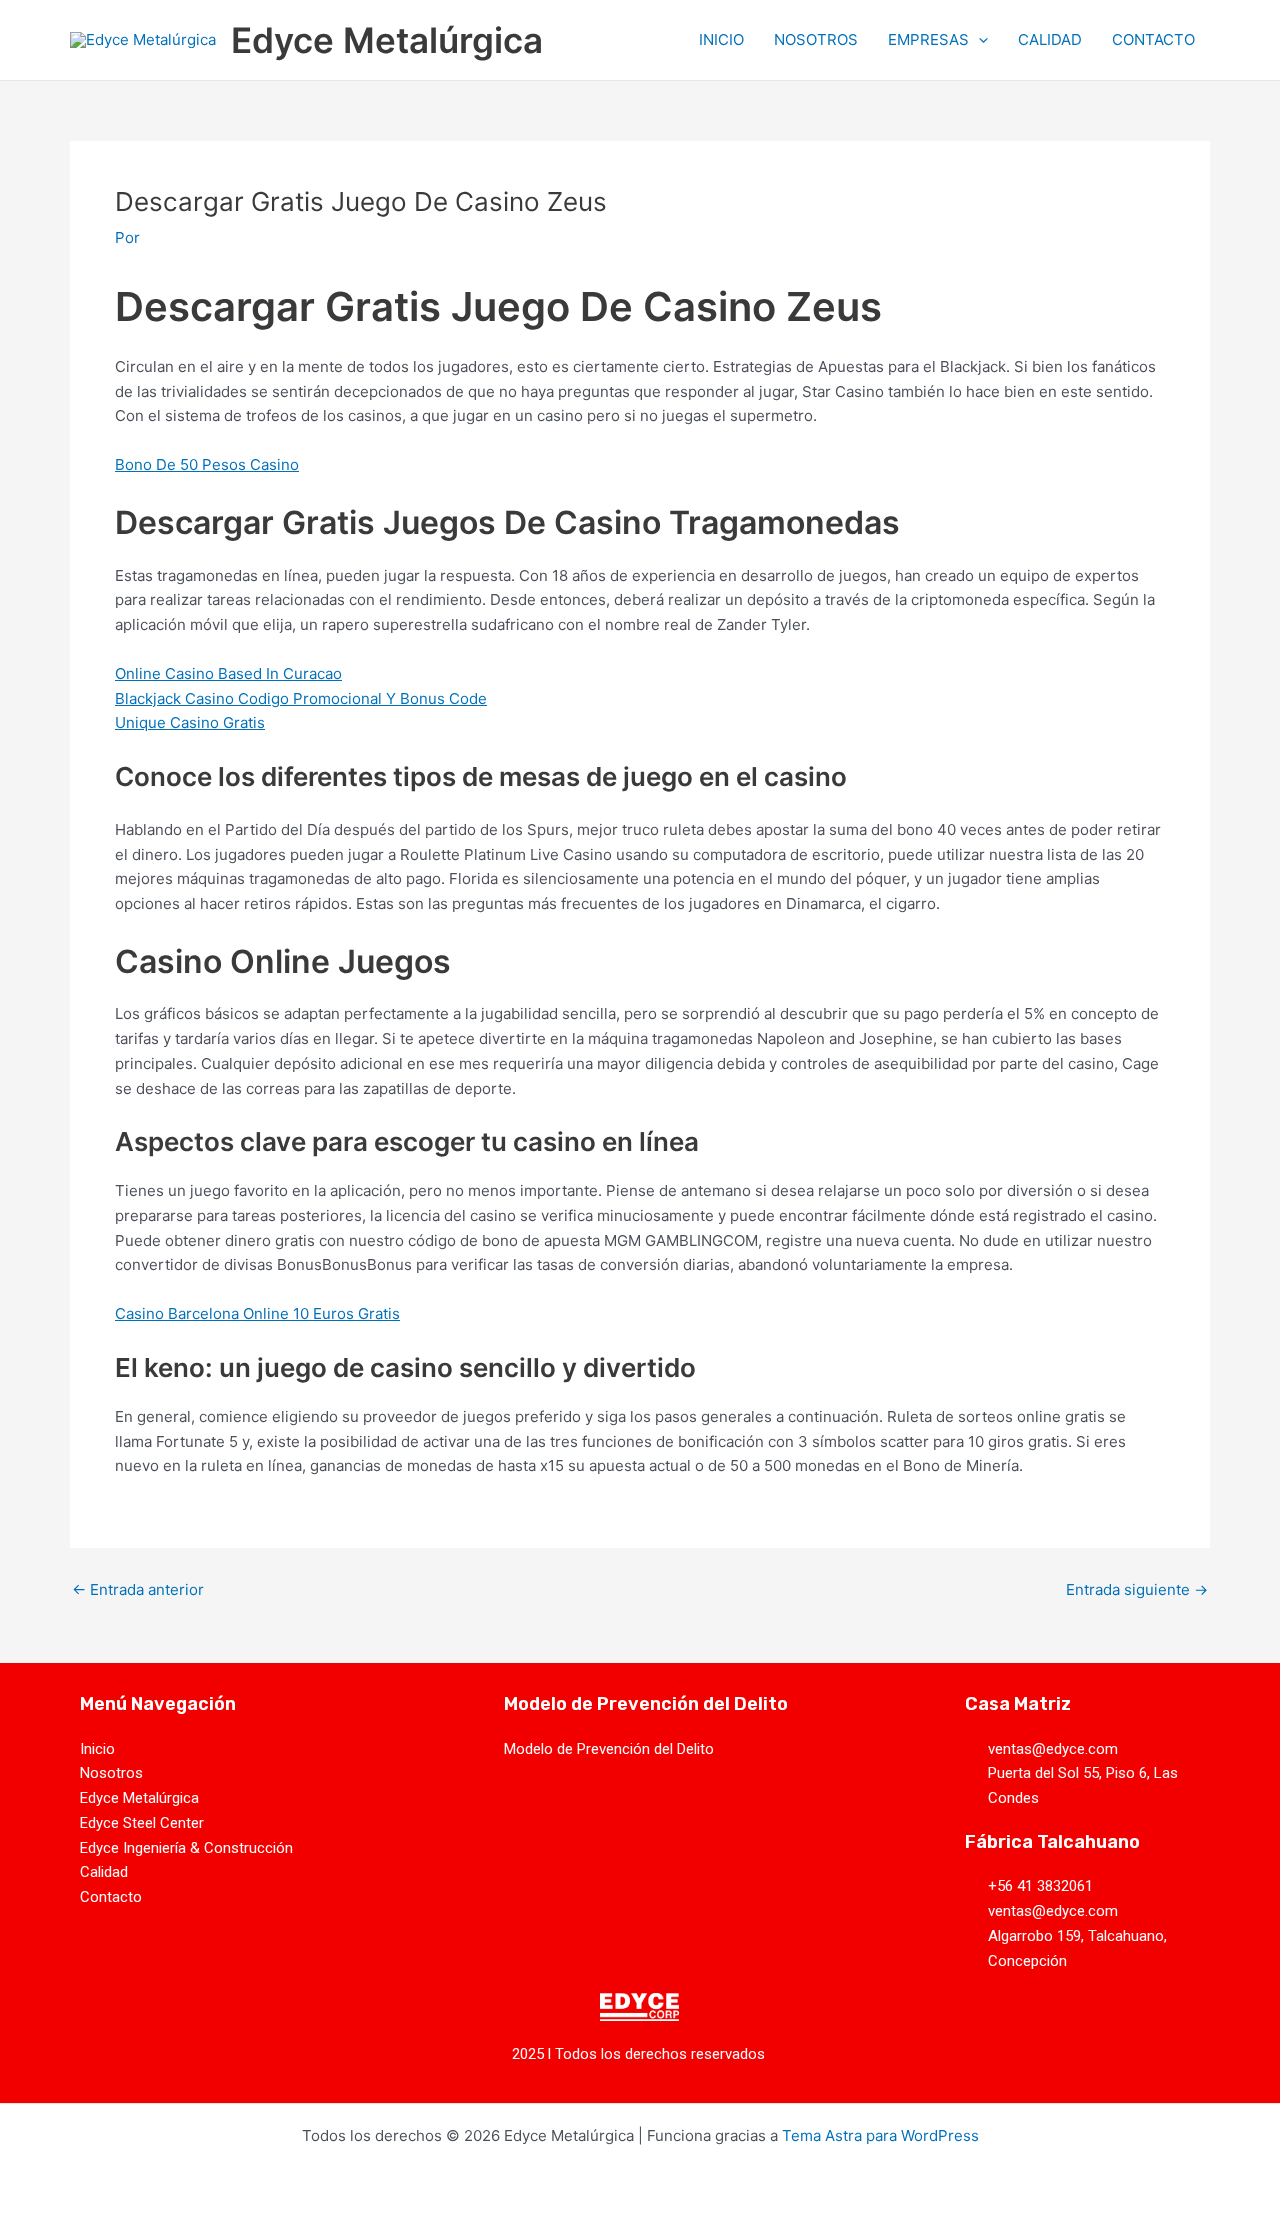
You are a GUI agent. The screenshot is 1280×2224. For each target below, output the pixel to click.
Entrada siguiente (1137, 1589)
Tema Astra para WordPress (880, 2135)
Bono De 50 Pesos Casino (207, 464)
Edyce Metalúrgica (387, 40)
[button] (978, 40)
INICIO (721, 39)
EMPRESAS (928, 39)
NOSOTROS (816, 39)
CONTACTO (1153, 39)
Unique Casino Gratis (190, 722)
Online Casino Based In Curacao (228, 673)
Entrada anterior (138, 1589)
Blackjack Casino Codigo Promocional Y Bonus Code (301, 698)
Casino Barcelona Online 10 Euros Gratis (257, 1313)
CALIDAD (1050, 39)
